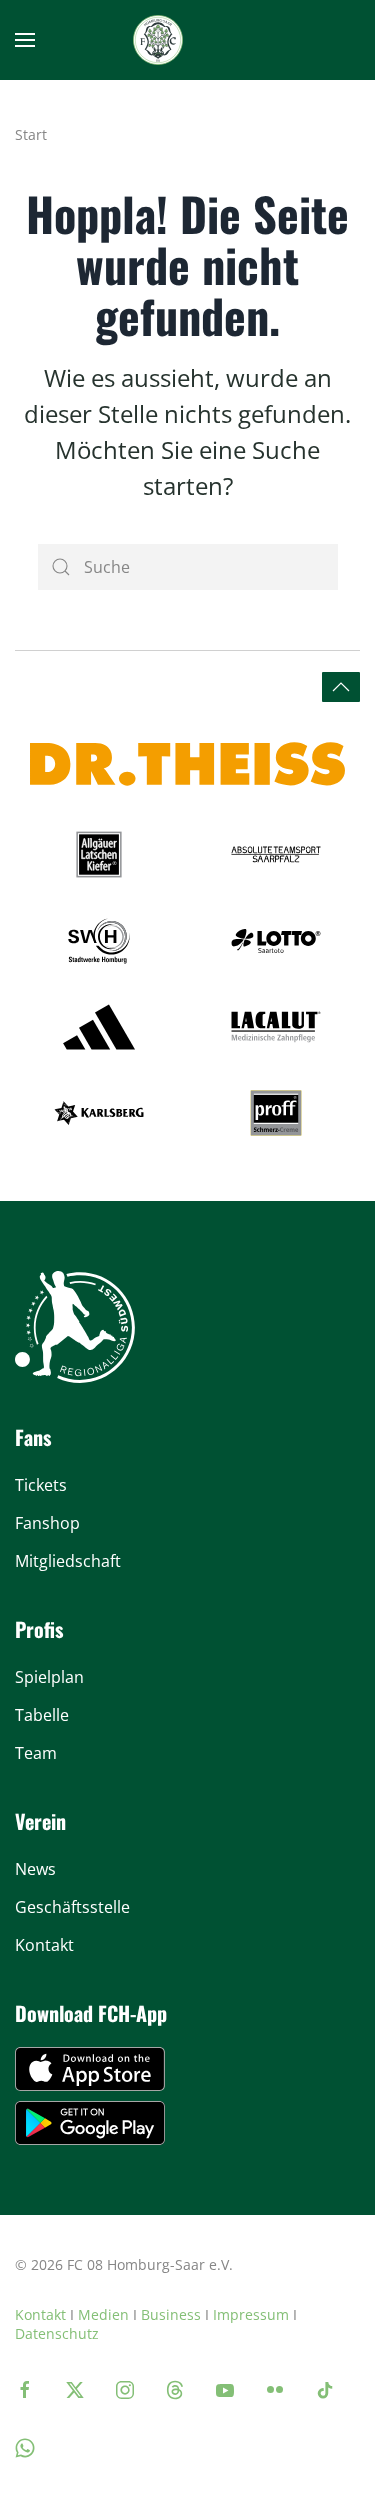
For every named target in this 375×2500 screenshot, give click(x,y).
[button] (25, 40)
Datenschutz (57, 2333)
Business (171, 2314)
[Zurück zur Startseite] (158, 40)
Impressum (251, 2314)
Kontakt (40, 2314)
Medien (103, 2314)
